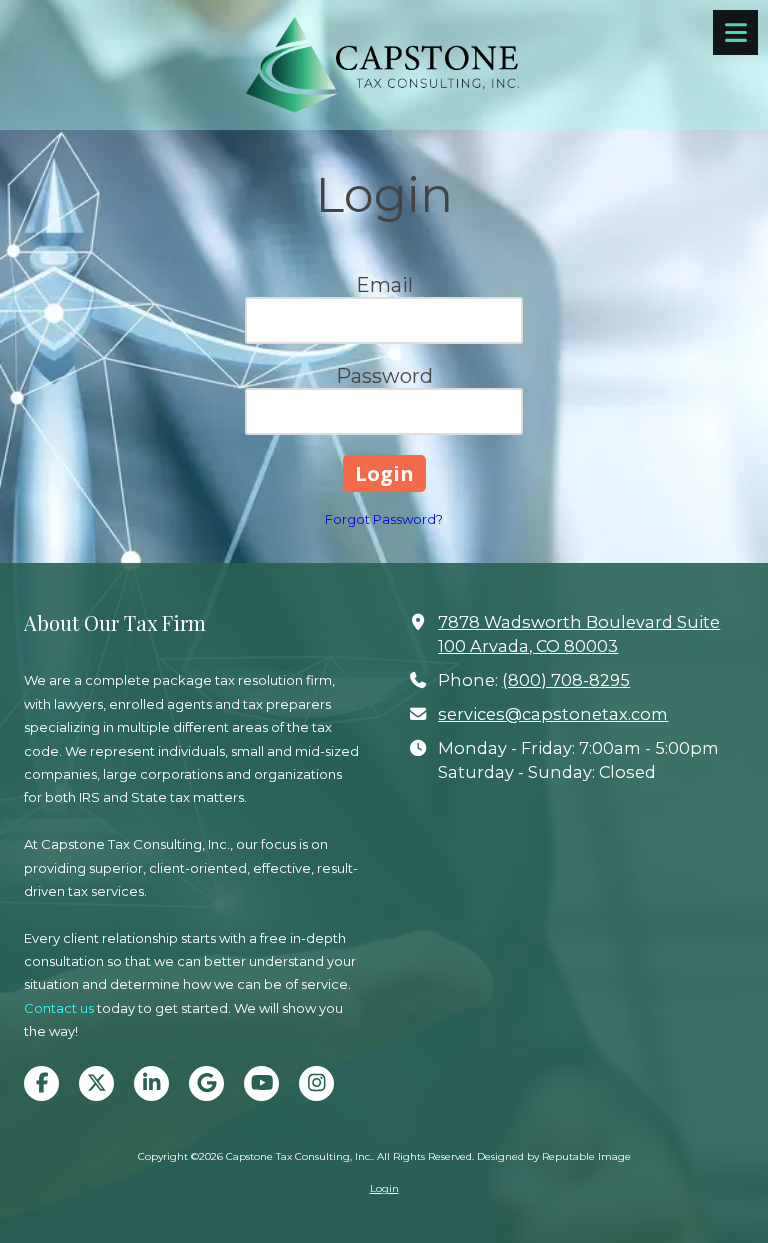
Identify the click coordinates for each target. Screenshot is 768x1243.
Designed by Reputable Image (554, 1156)
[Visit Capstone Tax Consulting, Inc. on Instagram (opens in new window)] (316, 1083)
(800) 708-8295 (566, 680)
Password (384, 376)
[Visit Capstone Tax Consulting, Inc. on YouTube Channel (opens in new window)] (261, 1083)
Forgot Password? (384, 519)
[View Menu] (735, 32)
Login (384, 1188)
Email (384, 285)
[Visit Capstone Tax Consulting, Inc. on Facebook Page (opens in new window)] (41, 1083)
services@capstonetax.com (553, 714)
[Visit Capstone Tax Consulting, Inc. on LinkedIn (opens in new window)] (151, 1083)
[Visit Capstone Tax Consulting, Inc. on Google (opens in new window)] (206, 1083)
